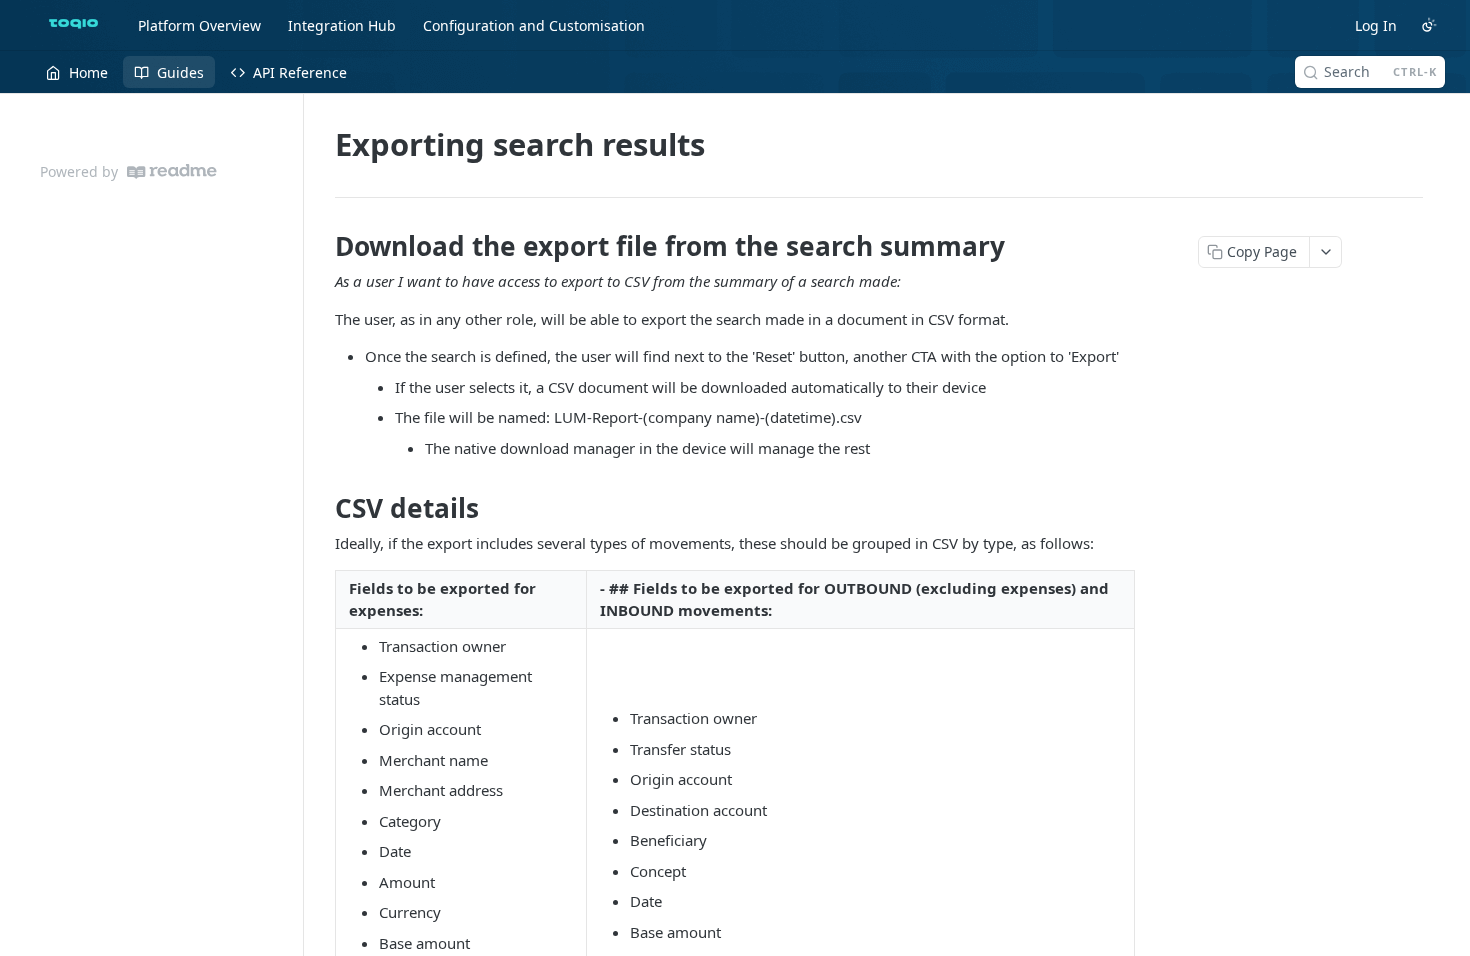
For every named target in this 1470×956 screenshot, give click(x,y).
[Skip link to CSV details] (321, 508)
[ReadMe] (172, 171)
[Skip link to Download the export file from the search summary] (321, 246)
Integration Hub (342, 25)
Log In (1376, 25)
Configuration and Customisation (534, 25)
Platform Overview (199, 25)
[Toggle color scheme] (1429, 25)
